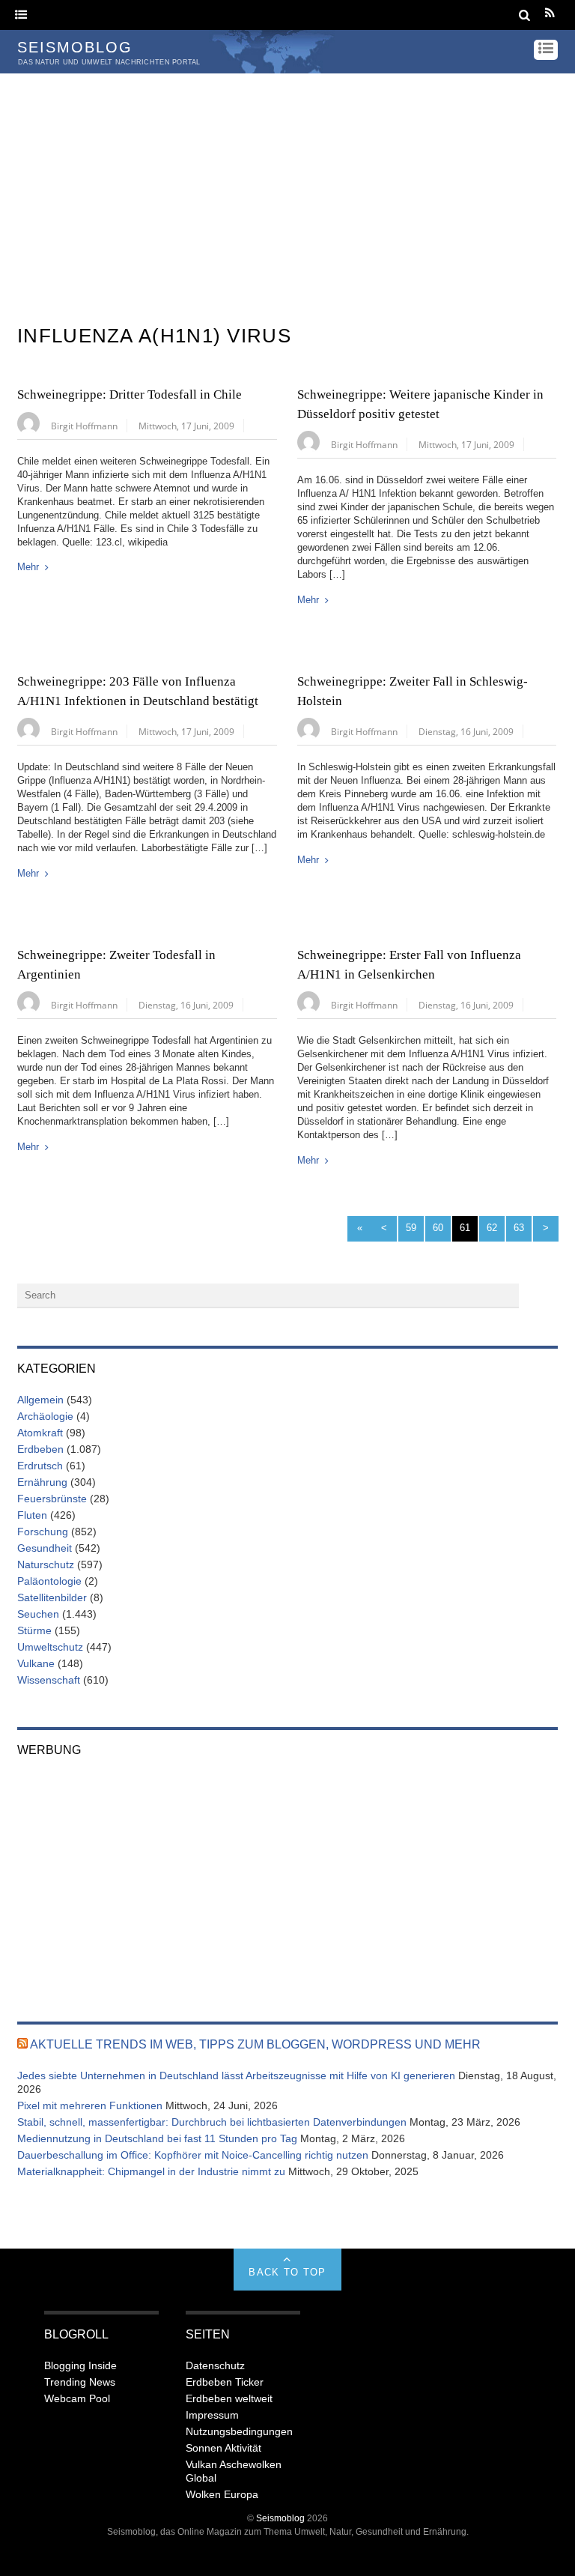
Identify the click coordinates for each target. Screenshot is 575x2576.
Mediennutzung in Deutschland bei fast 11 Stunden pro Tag (157, 2138)
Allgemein (40, 1400)
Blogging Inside (80, 2365)
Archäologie (45, 1416)
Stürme (34, 1630)
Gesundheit (45, 1548)
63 (519, 1228)
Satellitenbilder (52, 1597)
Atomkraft (40, 1433)
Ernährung (42, 1482)
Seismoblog (280, 2518)
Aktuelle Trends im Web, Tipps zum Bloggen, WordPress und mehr (255, 2044)
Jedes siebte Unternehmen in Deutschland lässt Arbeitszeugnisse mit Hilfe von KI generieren (236, 2075)
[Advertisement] (287, 186)
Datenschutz (215, 2365)
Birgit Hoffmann (84, 426)
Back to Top (287, 2272)
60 (438, 1228)
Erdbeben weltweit (229, 2398)
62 (492, 1228)
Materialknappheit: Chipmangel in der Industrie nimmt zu (151, 2171)
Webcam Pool (77, 2398)
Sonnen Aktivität (223, 2448)
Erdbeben (40, 1449)
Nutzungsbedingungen (239, 2431)
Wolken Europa (222, 2494)
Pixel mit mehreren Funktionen (90, 2105)
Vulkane (36, 1663)
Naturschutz (46, 1564)
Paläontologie (49, 1581)
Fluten (32, 1515)
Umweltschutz (50, 1647)
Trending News (80, 2382)
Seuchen (38, 1614)
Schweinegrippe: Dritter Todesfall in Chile (130, 394)
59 (411, 1228)
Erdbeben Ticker (225, 2382)
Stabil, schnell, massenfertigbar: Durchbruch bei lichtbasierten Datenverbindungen (212, 2122)
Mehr (28, 567)
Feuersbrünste (52, 1499)
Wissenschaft (49, 1680)
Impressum (212, 2415)
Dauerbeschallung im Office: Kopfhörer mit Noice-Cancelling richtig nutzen (193, 2155)
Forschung (43, 1532)
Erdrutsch (40, 1466)
